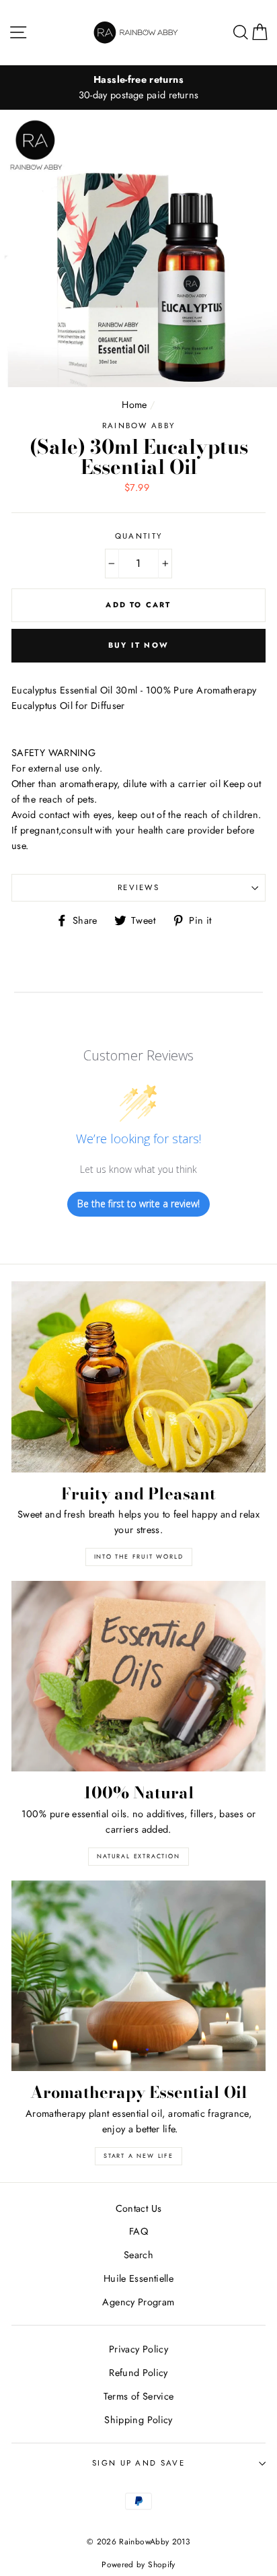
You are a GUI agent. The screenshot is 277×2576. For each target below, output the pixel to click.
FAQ (138, 2231)
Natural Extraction (138, 1856)
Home (134, 405)
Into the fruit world (139, 1556)
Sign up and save (138, 2463)
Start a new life (138, 2156)
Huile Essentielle (138, 2278)
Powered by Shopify (138, 2564)
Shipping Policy (138, 2420)
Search (138, 2255)
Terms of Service (139, 2396)
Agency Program (138, 2302)
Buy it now (138, 645)
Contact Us (139, 2208)
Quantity (139, 536)
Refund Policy (138, 2373)
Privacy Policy (138, 2349)
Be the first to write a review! (138, 1204)
